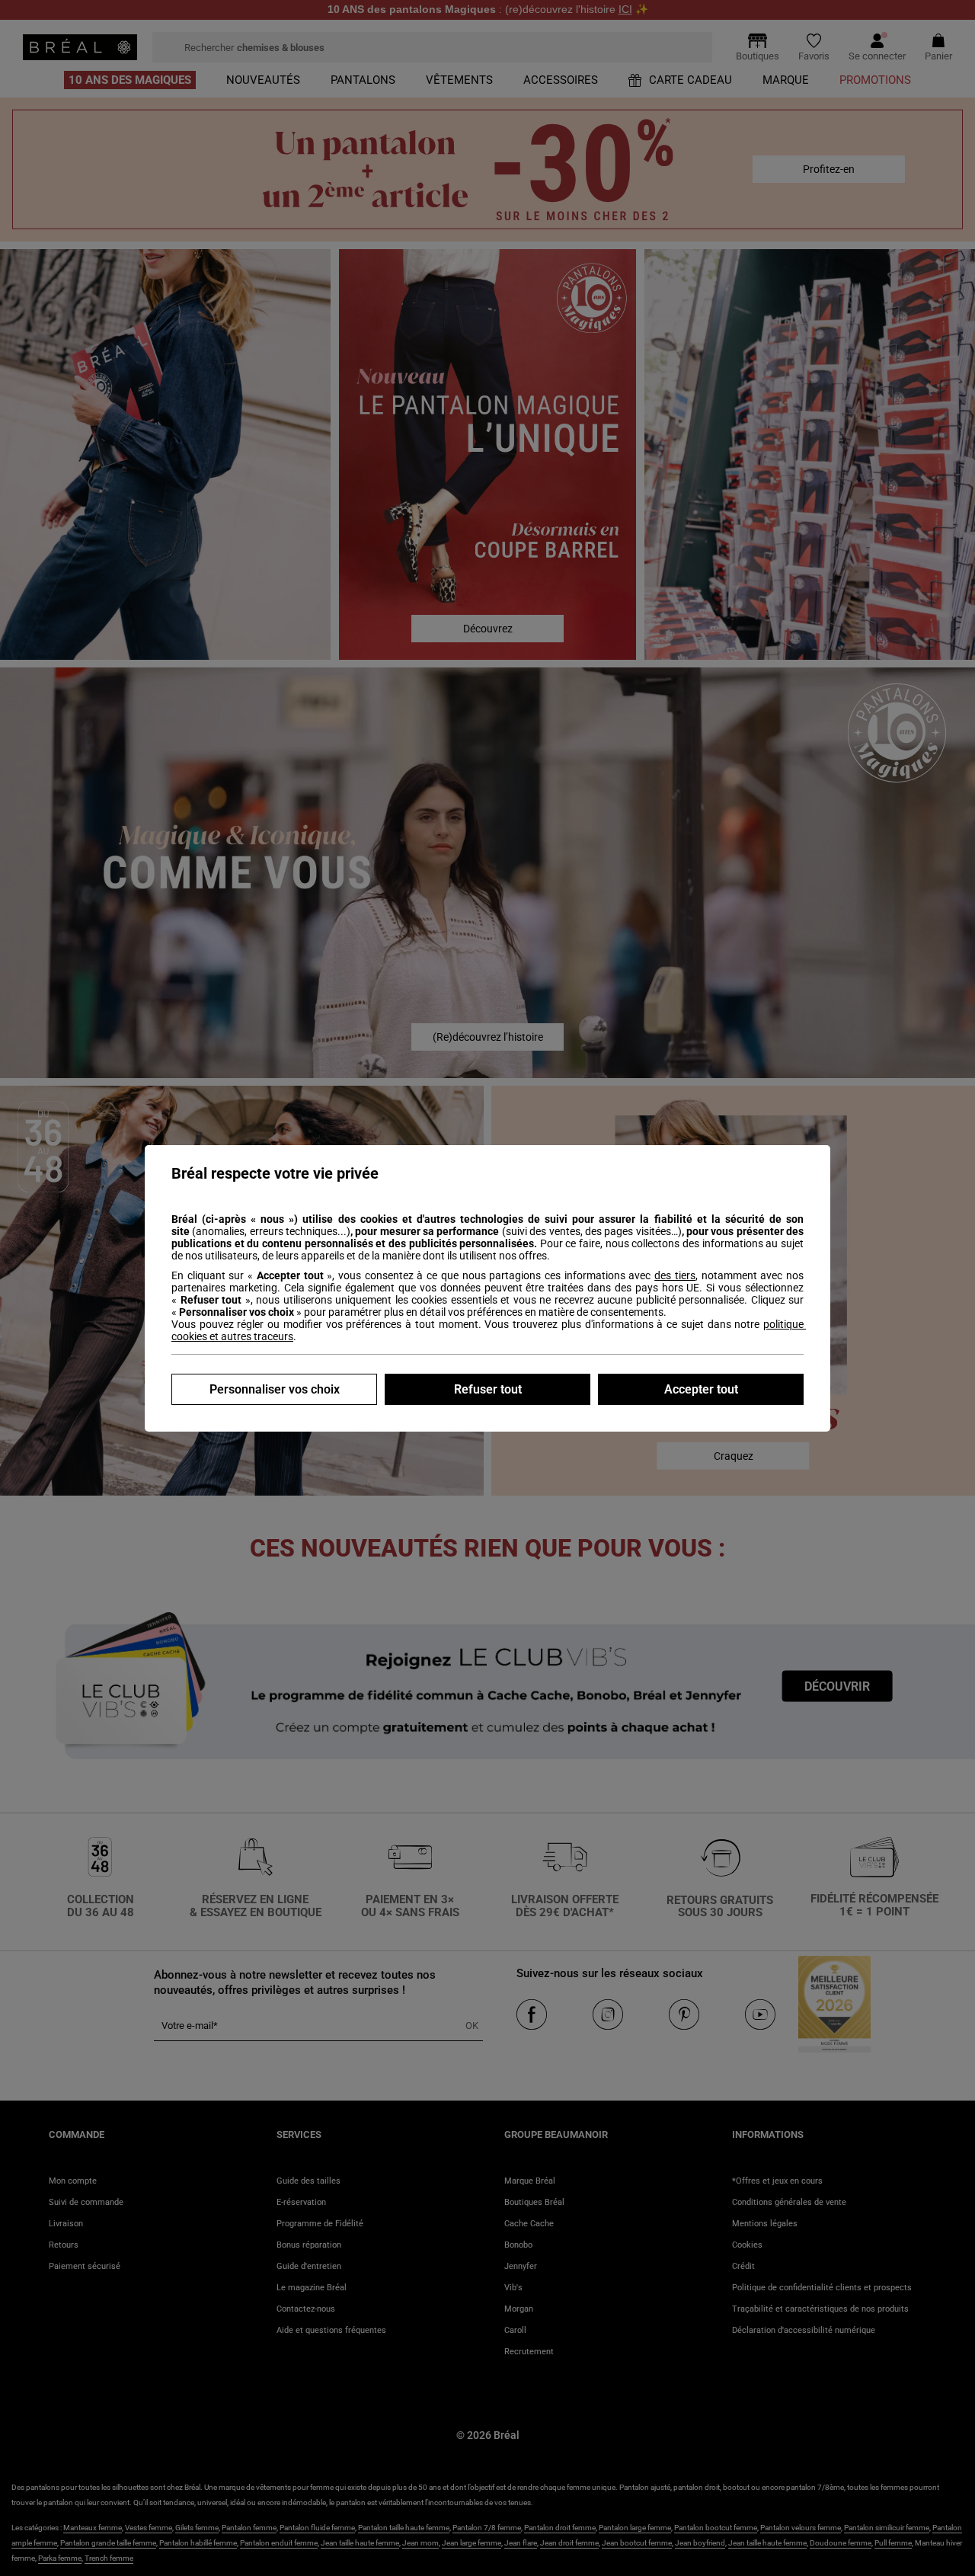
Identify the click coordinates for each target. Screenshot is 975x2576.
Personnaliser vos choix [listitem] (275, 1389)
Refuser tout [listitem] (488, 1389)
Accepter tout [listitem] (701, 1389)
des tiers (675, 1275)
